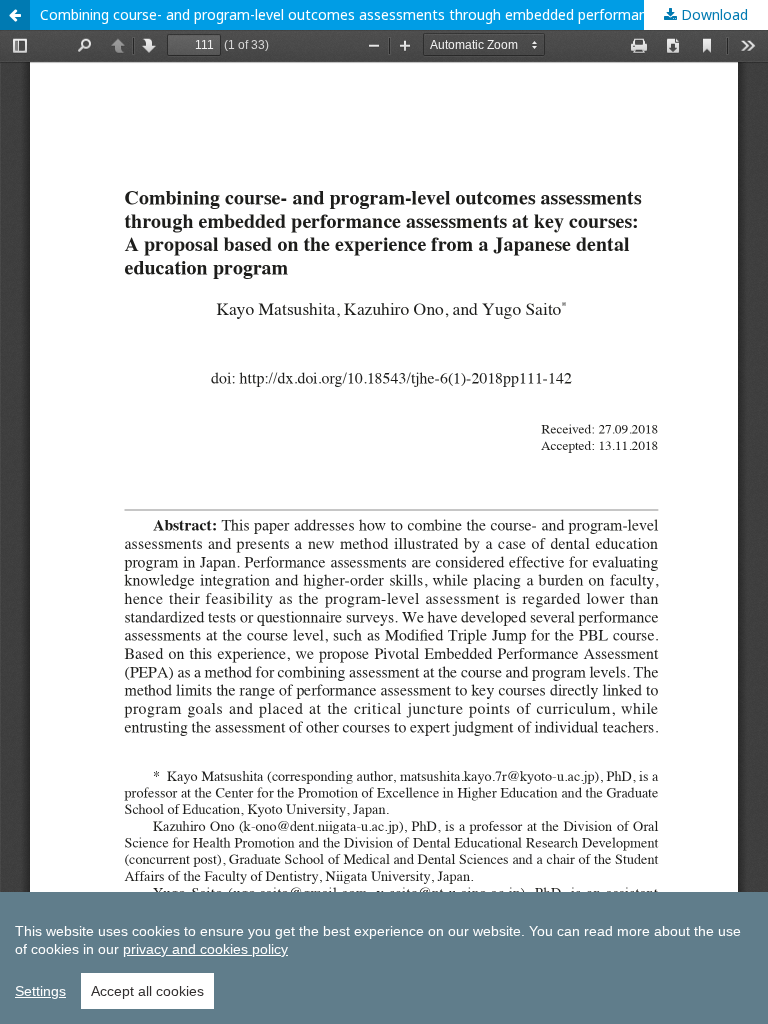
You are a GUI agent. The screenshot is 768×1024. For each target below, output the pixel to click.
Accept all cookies (147, 991)
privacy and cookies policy (205, 949)
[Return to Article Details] (15, 15)
